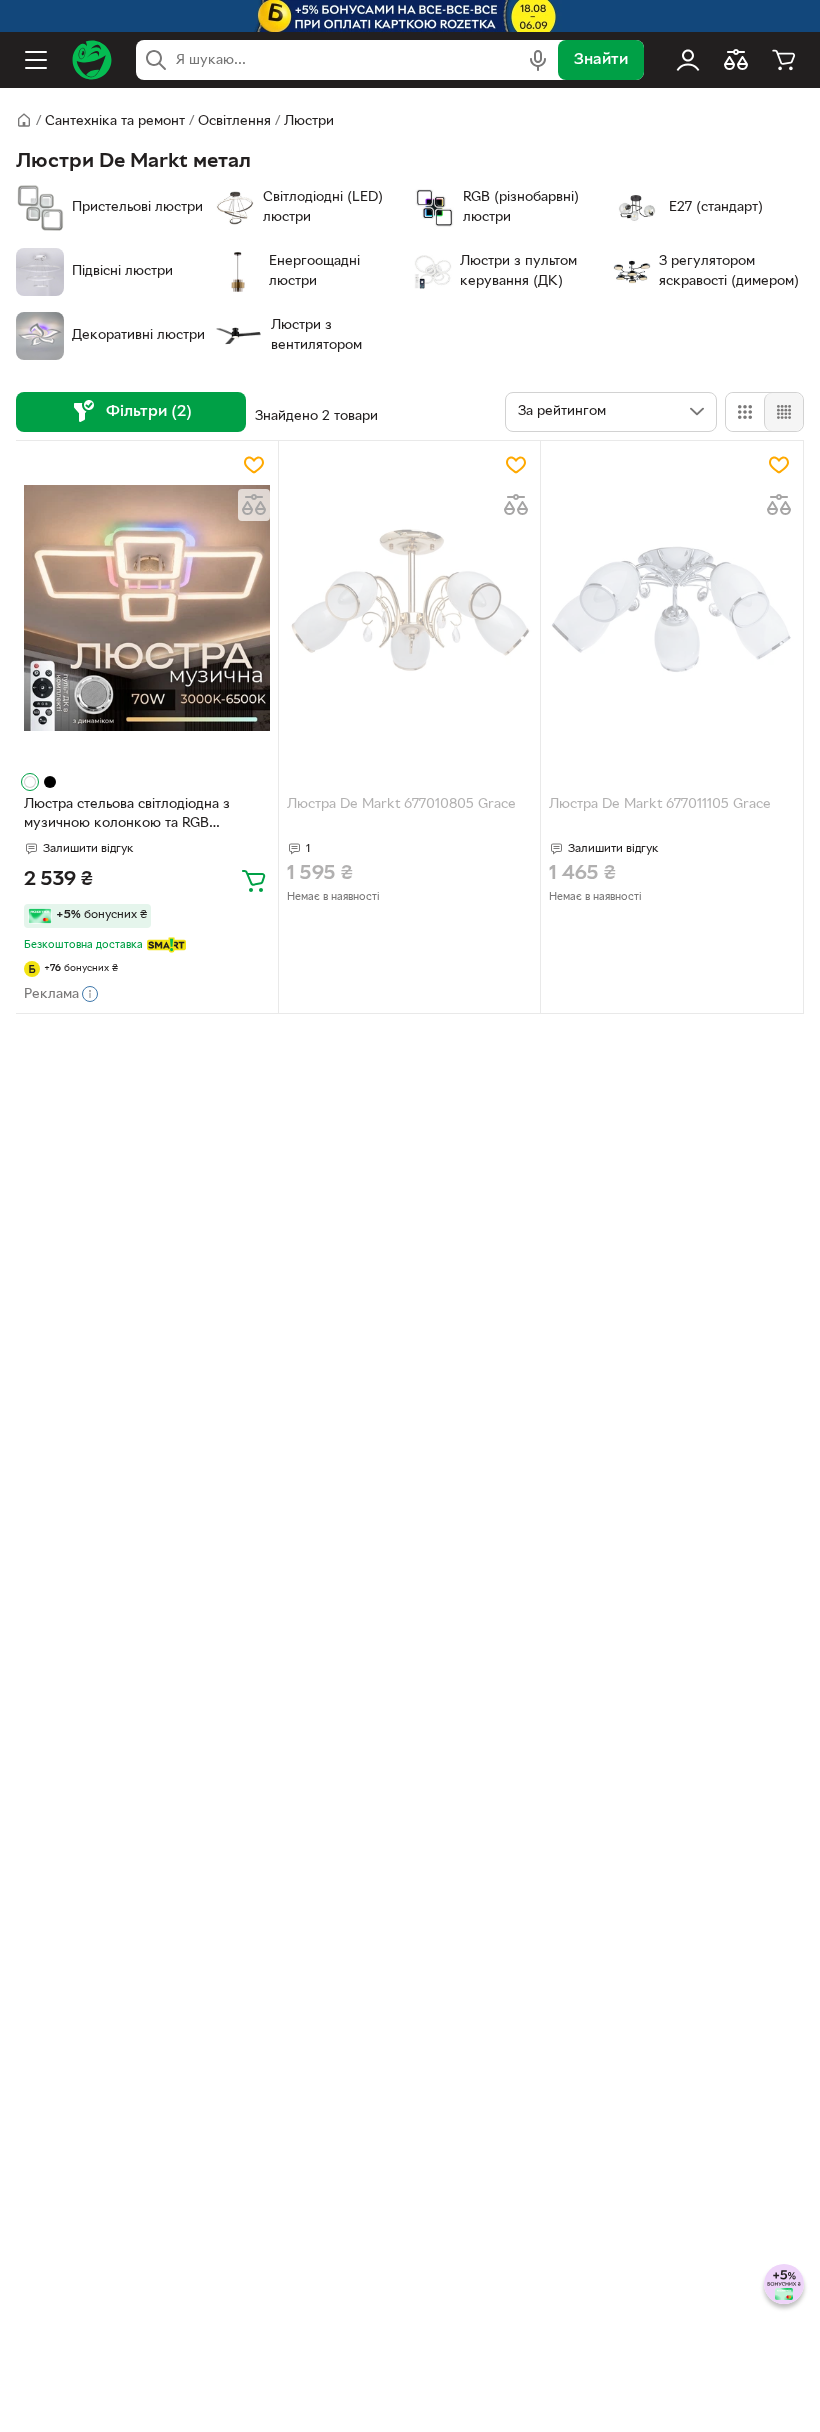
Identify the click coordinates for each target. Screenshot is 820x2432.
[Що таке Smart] (166, 945)
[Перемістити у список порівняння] (254, 505)
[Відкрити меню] (36, 60)
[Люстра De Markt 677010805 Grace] (410, 608)
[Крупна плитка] (745, 412)
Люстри (309, 121)
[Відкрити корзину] (784, 60)
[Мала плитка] (783, 412)
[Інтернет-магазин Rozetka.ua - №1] (92, 60)
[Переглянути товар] (30, 782)
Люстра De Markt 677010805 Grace (401, 804)
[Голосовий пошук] (538, 60)
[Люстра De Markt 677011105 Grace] (672, 608)
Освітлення (234, 121)
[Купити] (254, 880)
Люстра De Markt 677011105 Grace (660, 804)
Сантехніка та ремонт (115, 121)
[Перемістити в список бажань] (254, 465)
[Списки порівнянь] (736, 60)
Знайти (601, 60)
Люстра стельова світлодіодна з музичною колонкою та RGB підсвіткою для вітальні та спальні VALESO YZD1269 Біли (132, 816)
